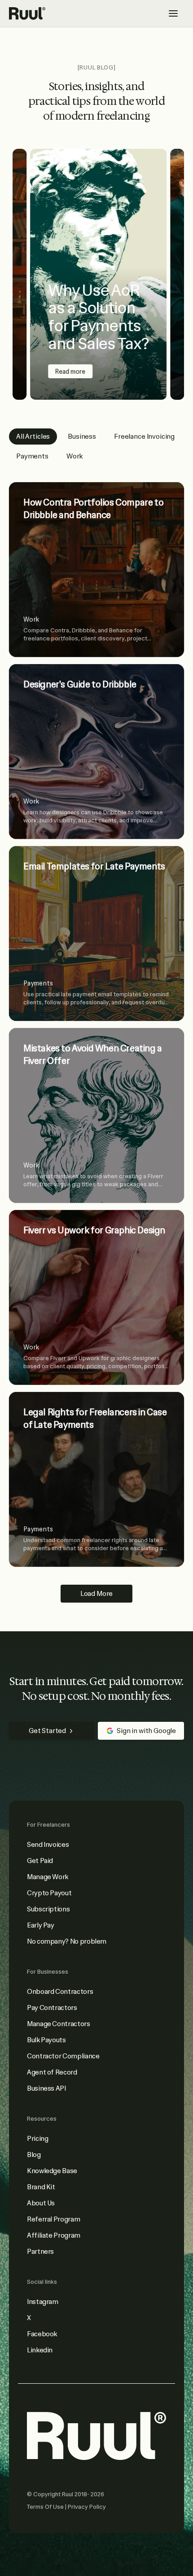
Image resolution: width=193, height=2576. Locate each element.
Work (75, 456)
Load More (97, 1594)
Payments (32, 456)
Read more (70, 372)
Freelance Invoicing (144, 437)
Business (82, 437)
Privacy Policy (87, 2507)
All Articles (33, 437)
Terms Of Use (46, 2507)
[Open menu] (173, 13)
